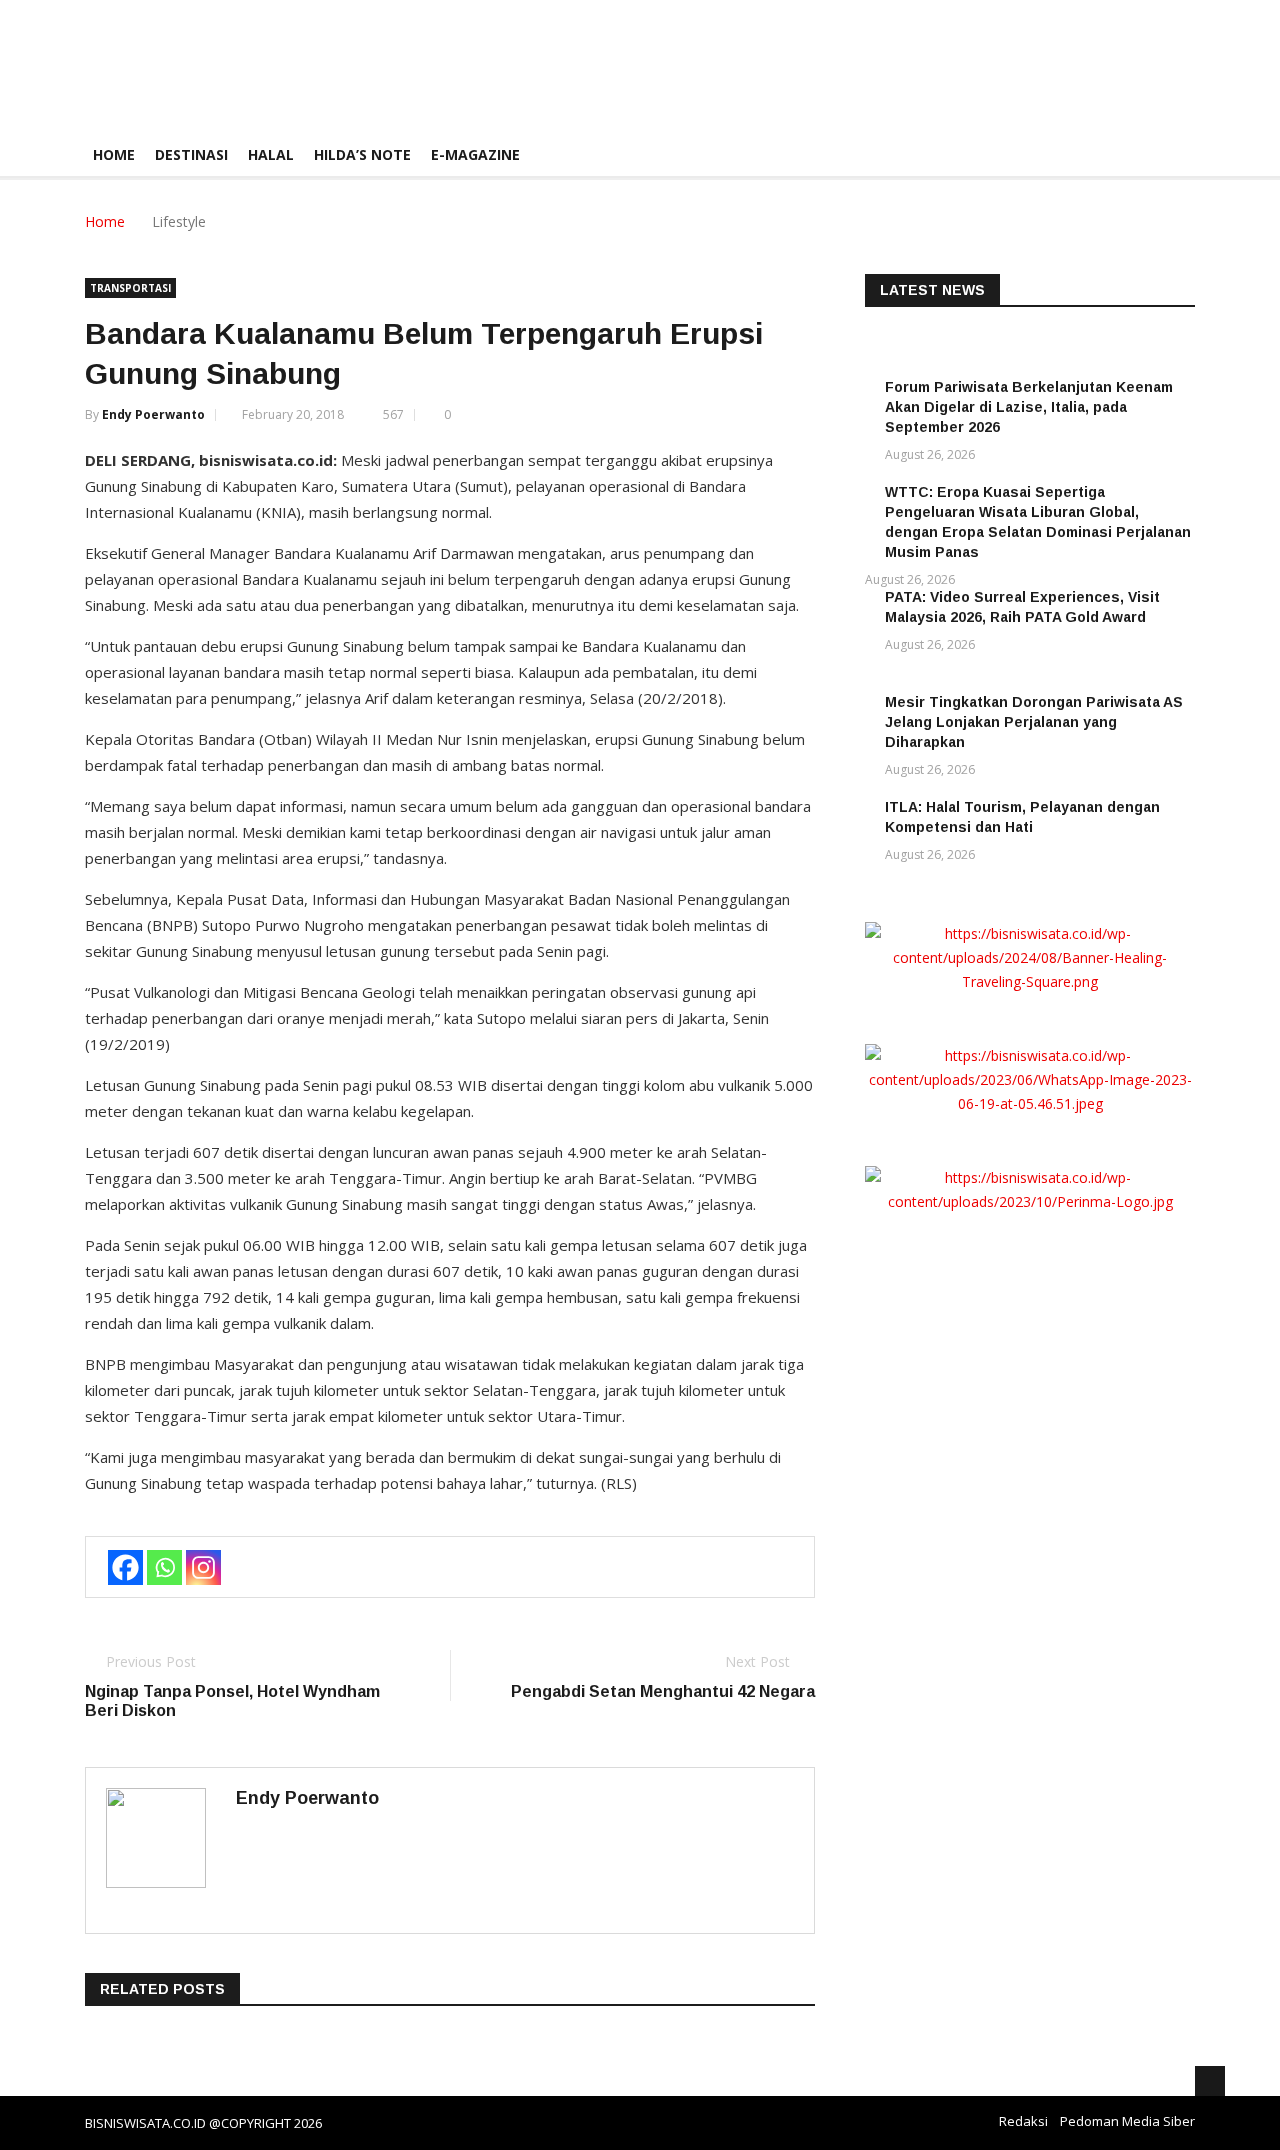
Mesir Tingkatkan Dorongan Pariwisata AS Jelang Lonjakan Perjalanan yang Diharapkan (1034, 722)
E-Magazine (475, 154)
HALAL (271, 154)
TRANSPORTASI (130, 288)
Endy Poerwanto (153, 414)
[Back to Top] (1210, 2081)
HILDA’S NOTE (362, 154)
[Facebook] (125, 1567)
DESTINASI (191, 154)
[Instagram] (203, 1567)
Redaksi (1023, 2121)
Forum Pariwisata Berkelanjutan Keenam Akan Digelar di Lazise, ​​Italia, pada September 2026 (1029, 407)
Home (114, 154)
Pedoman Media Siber (1127, 2121)
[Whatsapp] (164, 1567)
